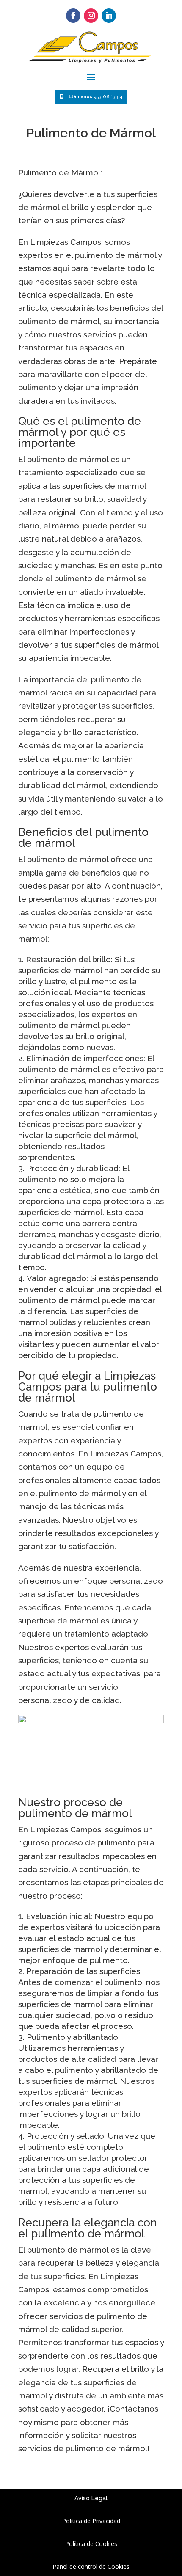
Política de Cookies (91, 2544)
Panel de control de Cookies (91, 2566)
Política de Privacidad (91, 2521)
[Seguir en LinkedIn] (109, 16)
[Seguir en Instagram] (91, 16)
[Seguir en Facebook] (73, 16)
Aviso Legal (91, 2498)
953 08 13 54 (95, 97)
